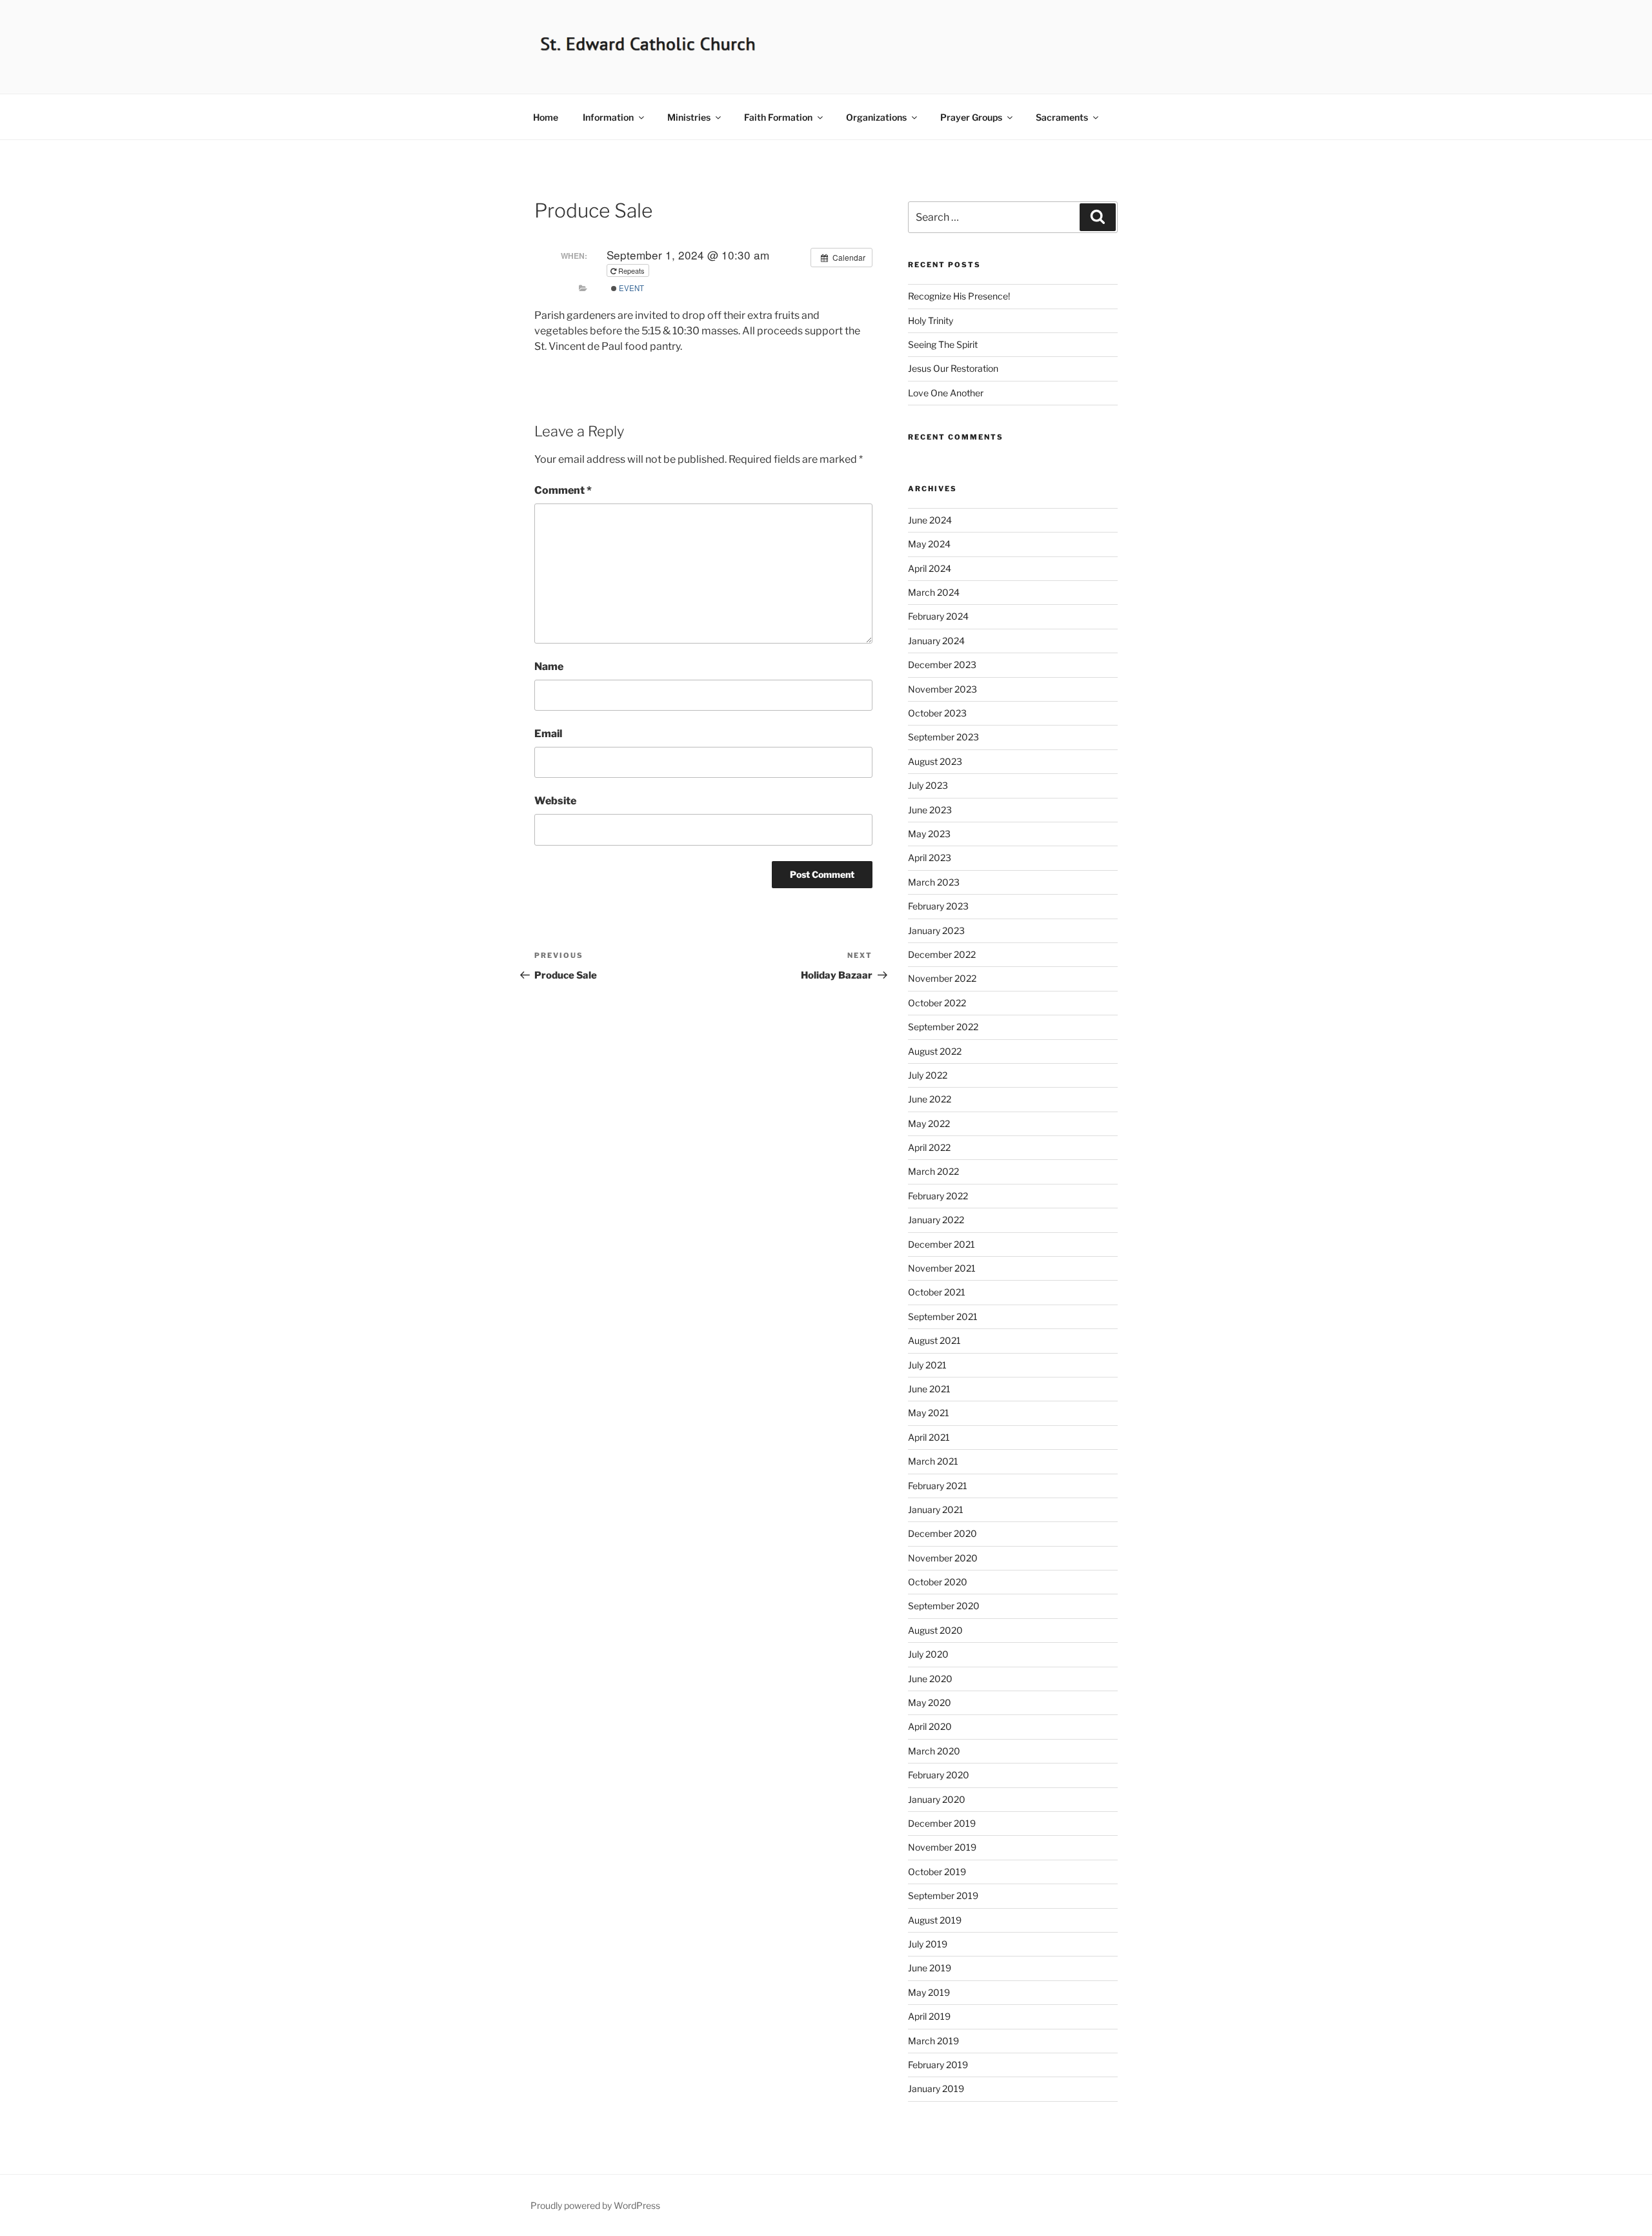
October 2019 (937, 1872)
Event (630, 288)
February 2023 (938, 906)
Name (549, 666)
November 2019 (942, 1847)
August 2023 (935, 761)
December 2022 (942, 954)
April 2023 (930, 858)
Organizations (876, 117)
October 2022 (937, 1003)
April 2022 (929, 1147)
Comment (563, 490)
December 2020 (942, 1533)
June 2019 (930, 1968)
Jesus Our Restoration (953, 368)
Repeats (631, 270)
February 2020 (939, 1775)
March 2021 (933, 1461)
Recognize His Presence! (959, 296)
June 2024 (930, 520)
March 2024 (934, 592)
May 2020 (930, 1702)
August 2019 (935, 1920)
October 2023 (937, 713)
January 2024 (936, 641)
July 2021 (927, 1365)
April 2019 (929, 2016)
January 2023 (936, 930)
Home (546, 117)
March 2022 (933, 1171)
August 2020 (935, 1630)
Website (555, 801)
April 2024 (930, 568)
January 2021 (936, 1509)
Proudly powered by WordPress (595, 2205)
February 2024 (938, 616)
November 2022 (942, 978)
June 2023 (930, 810)
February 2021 (938, 1486)
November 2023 (942, 689)
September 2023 (943, 737)
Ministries (689, 117)
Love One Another (946, 393)
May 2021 (929, 1413)
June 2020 (930, 1679)
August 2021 (934, 1340)
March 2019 (933, 2041)
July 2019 (928, 1944)
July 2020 (928, 1654)
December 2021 (942, 1244)
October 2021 (937, 1292)
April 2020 (930, 1726)
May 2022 (929, 1123)
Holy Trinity (931, 320)
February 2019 (938, 2065)
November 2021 (942, 1268)
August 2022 (935, 1051)
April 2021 (929, 1437)
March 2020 (934, 1751)
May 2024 (929, 544)
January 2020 (937, 1799)
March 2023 (934, 882)
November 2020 (943, 1558)
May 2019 (929, 1992)
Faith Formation (778, 117)
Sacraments (1062, 117)
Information (608, 117)
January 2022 (936, 1220)
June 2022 (930, 1099)
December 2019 (942, 1823)
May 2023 (929, 834)
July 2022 (928, 1075)
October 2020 (938, 1582)
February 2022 (938, 1196)
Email (548, 734)
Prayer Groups (971, 117)
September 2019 (943, 1896)
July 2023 (928, 785)
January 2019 (936, 2089)
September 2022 (943, 1027)
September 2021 (943, 1316)
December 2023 (942, 665)
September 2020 (944, 1606)
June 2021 (929, 1389)
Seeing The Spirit (943, 344)
